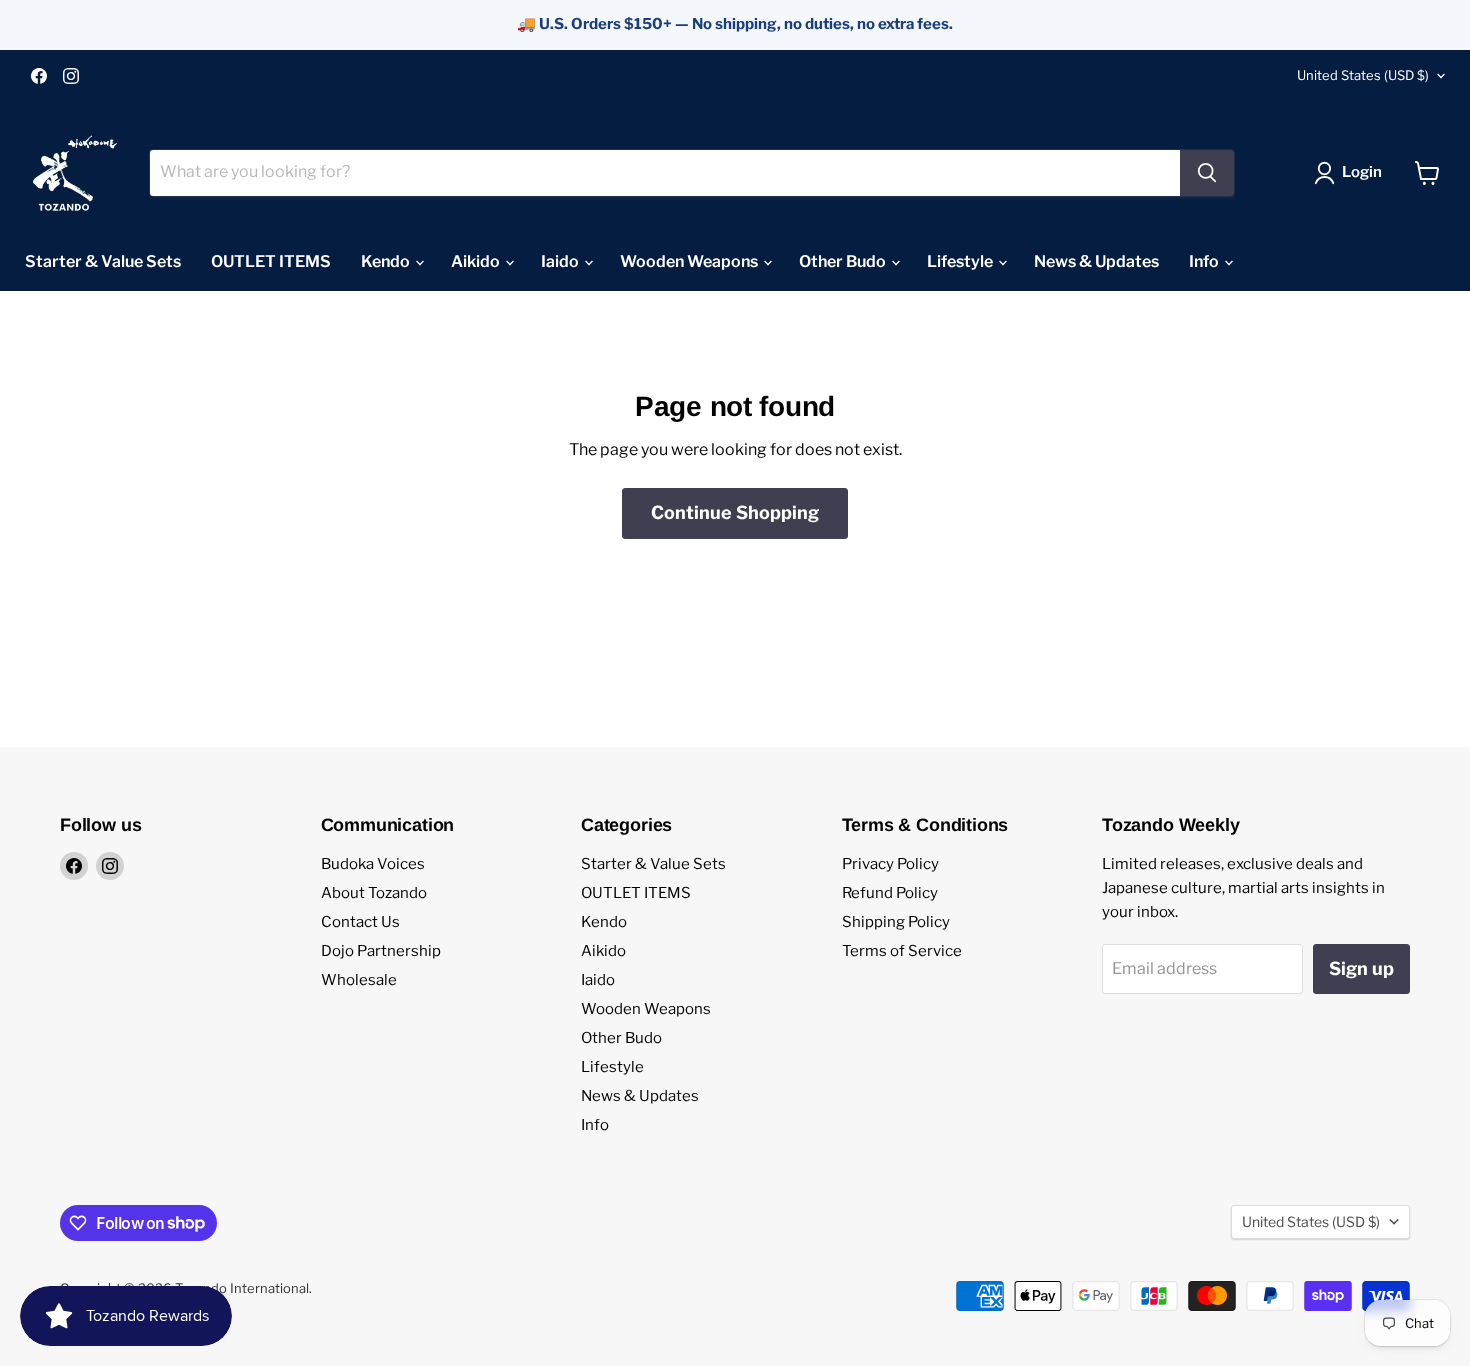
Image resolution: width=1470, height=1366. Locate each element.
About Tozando (374, 893)
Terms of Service (902, 951)
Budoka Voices (373, 864)
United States (1363, 75)
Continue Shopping (735, 512)
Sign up (1361, 968)
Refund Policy (890, 893)
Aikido (477, 261)
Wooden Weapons (690, 261)
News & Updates (1096, 261)
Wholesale (359, 980)
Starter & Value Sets (103, 261)
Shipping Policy (896, 922)
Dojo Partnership (381, 951)
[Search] (1207, 173)
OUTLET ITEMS (271, 261)
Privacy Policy (890, 864)
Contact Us (360, 922)
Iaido (561, 261)
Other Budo (844, 261)
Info (1205, 261)
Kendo (387, 261)
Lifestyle (961, 261)
